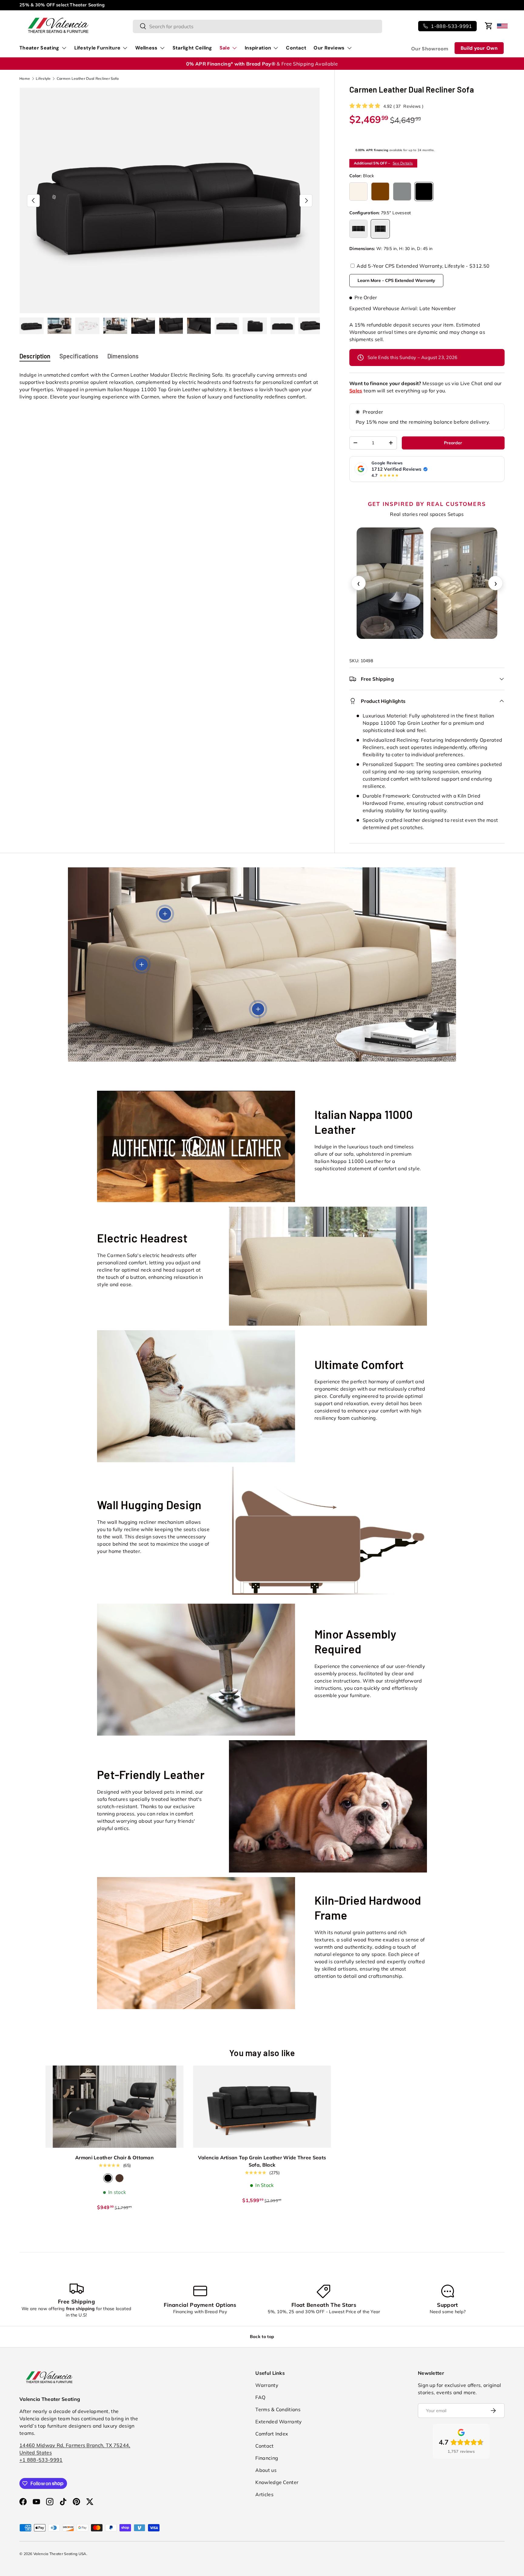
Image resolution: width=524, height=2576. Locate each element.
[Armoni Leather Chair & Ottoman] (114, 2107)
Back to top (262, 2337)
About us (266, 2470)
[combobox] (257, 26)
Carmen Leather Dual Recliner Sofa (88, 79)
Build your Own (479, 48)
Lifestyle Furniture (97, 48)
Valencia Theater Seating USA (60, 2554)
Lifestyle (43, 79)
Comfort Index (272, 2434)
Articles (264, 2494)
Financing (267, 2458)
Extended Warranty (279, 2422)
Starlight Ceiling (192, 48)
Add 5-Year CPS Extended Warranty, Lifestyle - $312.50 (422, 266)
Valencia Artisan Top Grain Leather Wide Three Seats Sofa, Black (262, 2161)
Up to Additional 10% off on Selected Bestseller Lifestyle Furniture (89, 5)
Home (25, 79)
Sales (356, 391)
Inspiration (258, 48)
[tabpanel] (170, 386)
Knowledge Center (277, 2482)
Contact (296, 48)
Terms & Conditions (278, 2409)
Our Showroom (430, 49)
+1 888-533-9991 (41, 2460)
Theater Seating (39, 48)
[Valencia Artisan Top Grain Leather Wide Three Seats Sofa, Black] (262, 2107)
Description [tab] (35, 356)
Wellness (146, 48)
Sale (225, 48)
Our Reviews (329, 48)
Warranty (267, 2385)
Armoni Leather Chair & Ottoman (114, 2157)
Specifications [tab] (79, 356)
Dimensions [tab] (123, 356)
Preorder (373, 412)
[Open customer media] (390, 583)
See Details (403, 163)
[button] (489, 26)
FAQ (260, 2397)
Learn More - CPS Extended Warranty (396, 280)
